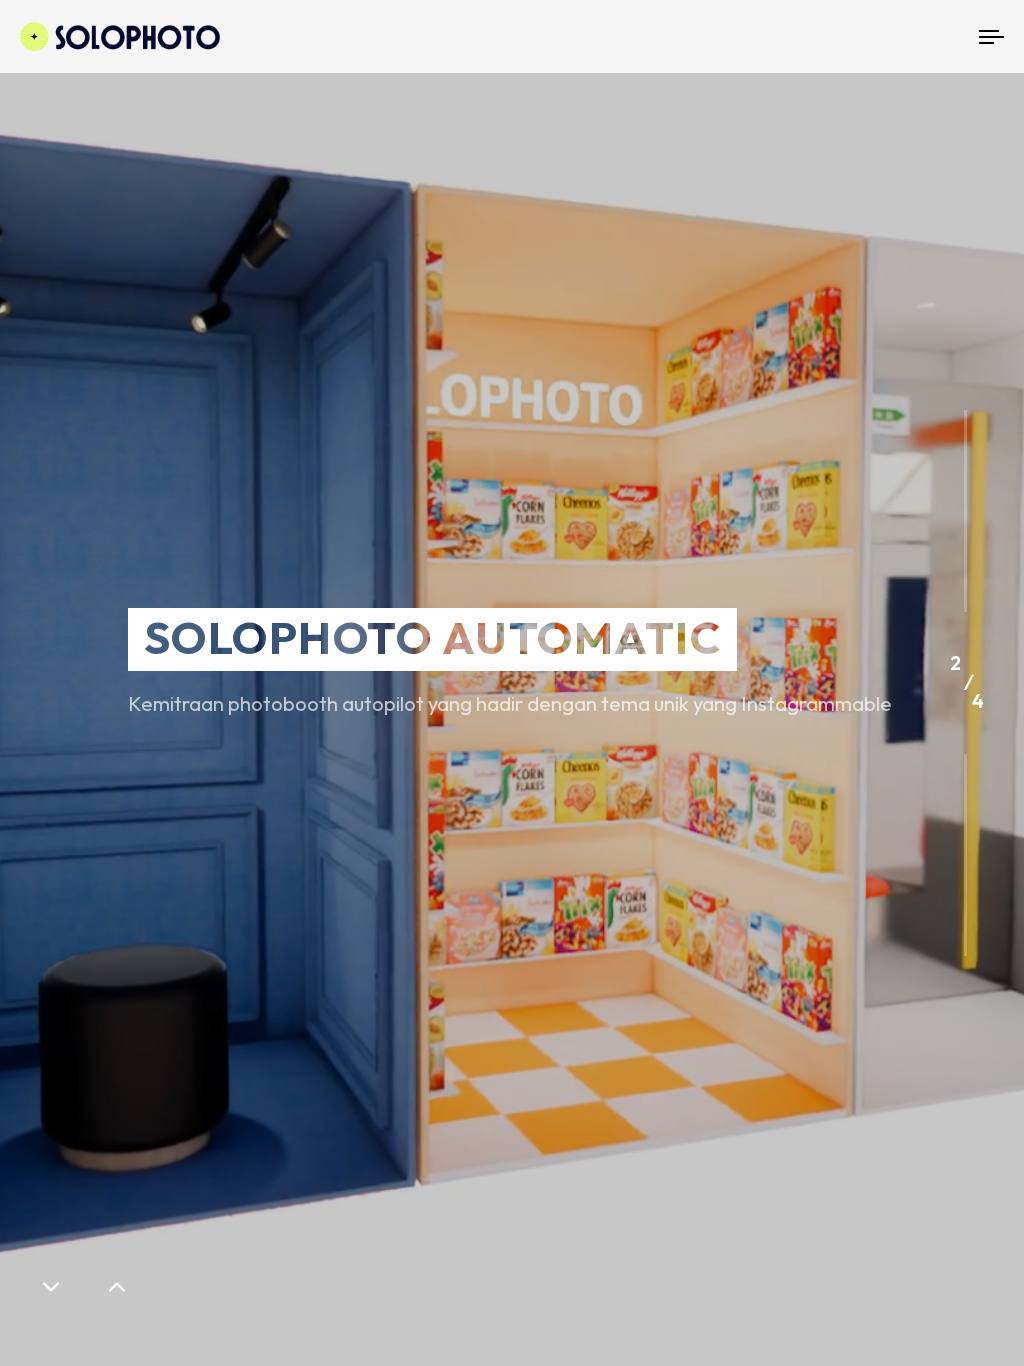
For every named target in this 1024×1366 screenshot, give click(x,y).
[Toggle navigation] (840, 36)
